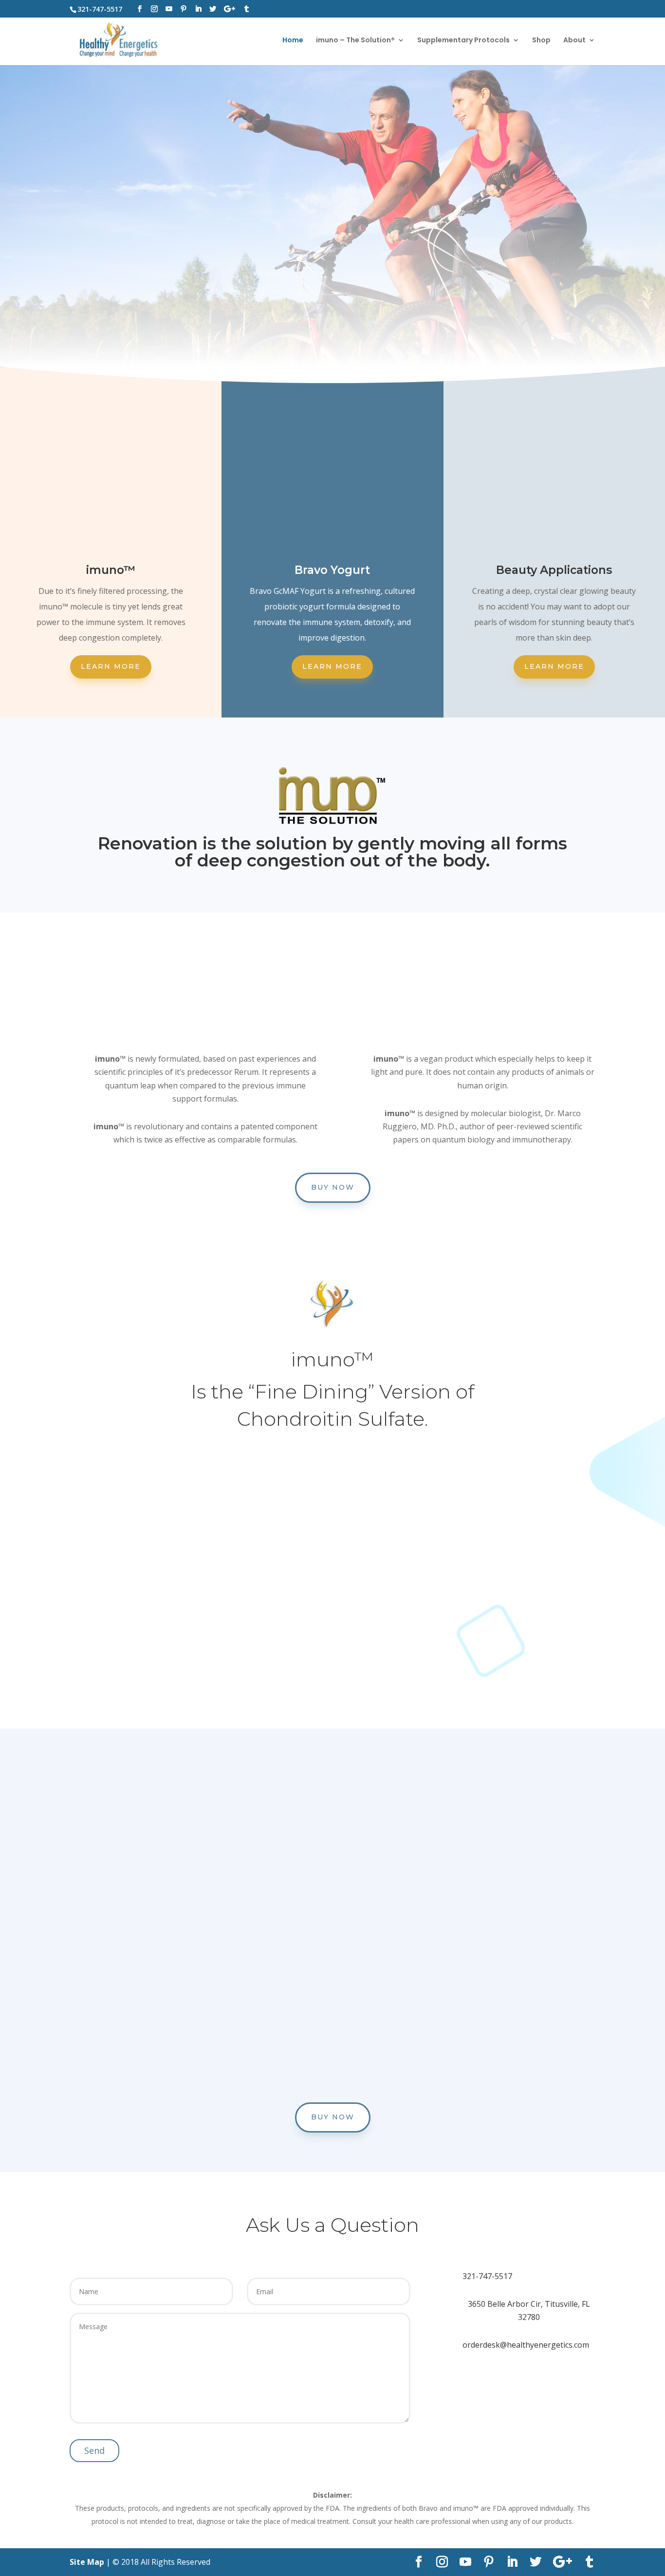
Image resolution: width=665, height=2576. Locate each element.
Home (293, 41)
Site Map (87, 2562)
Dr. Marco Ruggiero (292, 1656)
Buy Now (333, 1187)
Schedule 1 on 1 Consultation (332, 299)
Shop (541, 41)
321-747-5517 (487, 2276)
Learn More (111, 666)
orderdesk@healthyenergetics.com (526, 2345)
